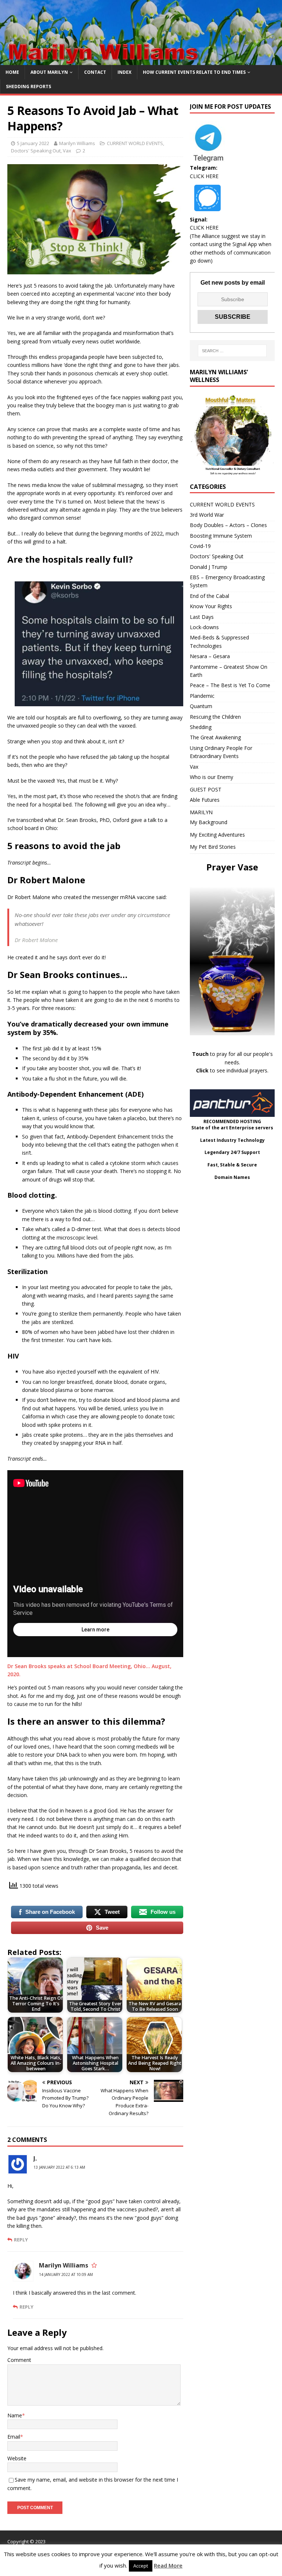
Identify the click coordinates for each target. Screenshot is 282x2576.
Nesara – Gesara (210, 656)
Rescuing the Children (215, 717)
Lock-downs (204, 627)
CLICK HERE (204, 176)
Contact (95, 72)
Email (14, 2437)
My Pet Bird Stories (213, 847)
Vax (67, 151)
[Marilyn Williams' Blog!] (141, 61)
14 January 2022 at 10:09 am (66, 2274)
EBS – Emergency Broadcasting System (227, 581)
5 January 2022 (33, 143)
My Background (209, 822)
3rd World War (207, 515)
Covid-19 (200, 546)
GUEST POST (206, 789)
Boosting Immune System (221, 536)
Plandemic (202, 696)
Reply (21, 2240)
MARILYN (201, 812)
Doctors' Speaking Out (36, 151)
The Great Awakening (215, 737)
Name (15, 2415)
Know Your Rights (211, 606)
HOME (12, 72)
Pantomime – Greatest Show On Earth (229, 671)
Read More (168, 2565)
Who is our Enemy (211, 777)
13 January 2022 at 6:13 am (59, 2167)
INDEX (124, 72)
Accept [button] (141, 2566)
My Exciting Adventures (217, 835)
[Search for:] (232, 351)
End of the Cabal (209, 596)
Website (17, 2458)
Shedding (201, 727)
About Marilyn (49, 72)
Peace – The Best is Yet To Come (230, 685)
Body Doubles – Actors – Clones (228, 525)
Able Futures (205, 800)
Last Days (202, 617)
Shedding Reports (28, 86)
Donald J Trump (209, 567)
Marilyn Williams (77, 143)
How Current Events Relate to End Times (194, 72)
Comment (19, 2360)
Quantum (201, 706)
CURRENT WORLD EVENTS (135, 143)
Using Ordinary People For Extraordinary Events (221, 752)
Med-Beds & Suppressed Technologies (219, 641)
